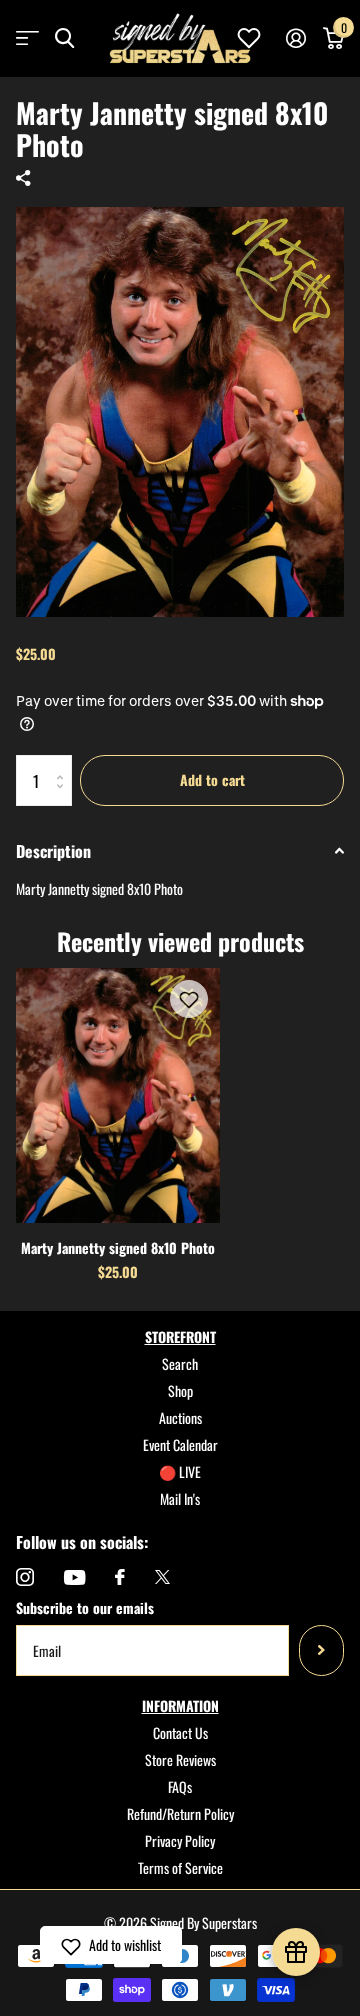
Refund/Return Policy (180, 1813)
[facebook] (120, 1577)
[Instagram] (25, 1577)
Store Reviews (180, 1759)
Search (180, 1363)
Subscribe (321, 1650)
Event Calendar (180, 1444)
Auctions (180, 1417)
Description (53, 851)
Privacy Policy (180, 1840)
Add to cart (212, 779)
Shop (180, 1390)
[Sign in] (295, 38)
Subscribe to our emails (85, 1607)
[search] (64, 38)
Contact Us (180, 1732)
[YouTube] (74, 1577)
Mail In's (180, 1498)
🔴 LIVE (180, 1471)
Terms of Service (180, 1867)
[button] (189, 999)
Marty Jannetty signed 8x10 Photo (118, 1247)
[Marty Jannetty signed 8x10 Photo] (118, 1095)
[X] (162, 1577)
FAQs (180, 1786)
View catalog (27, 38)
